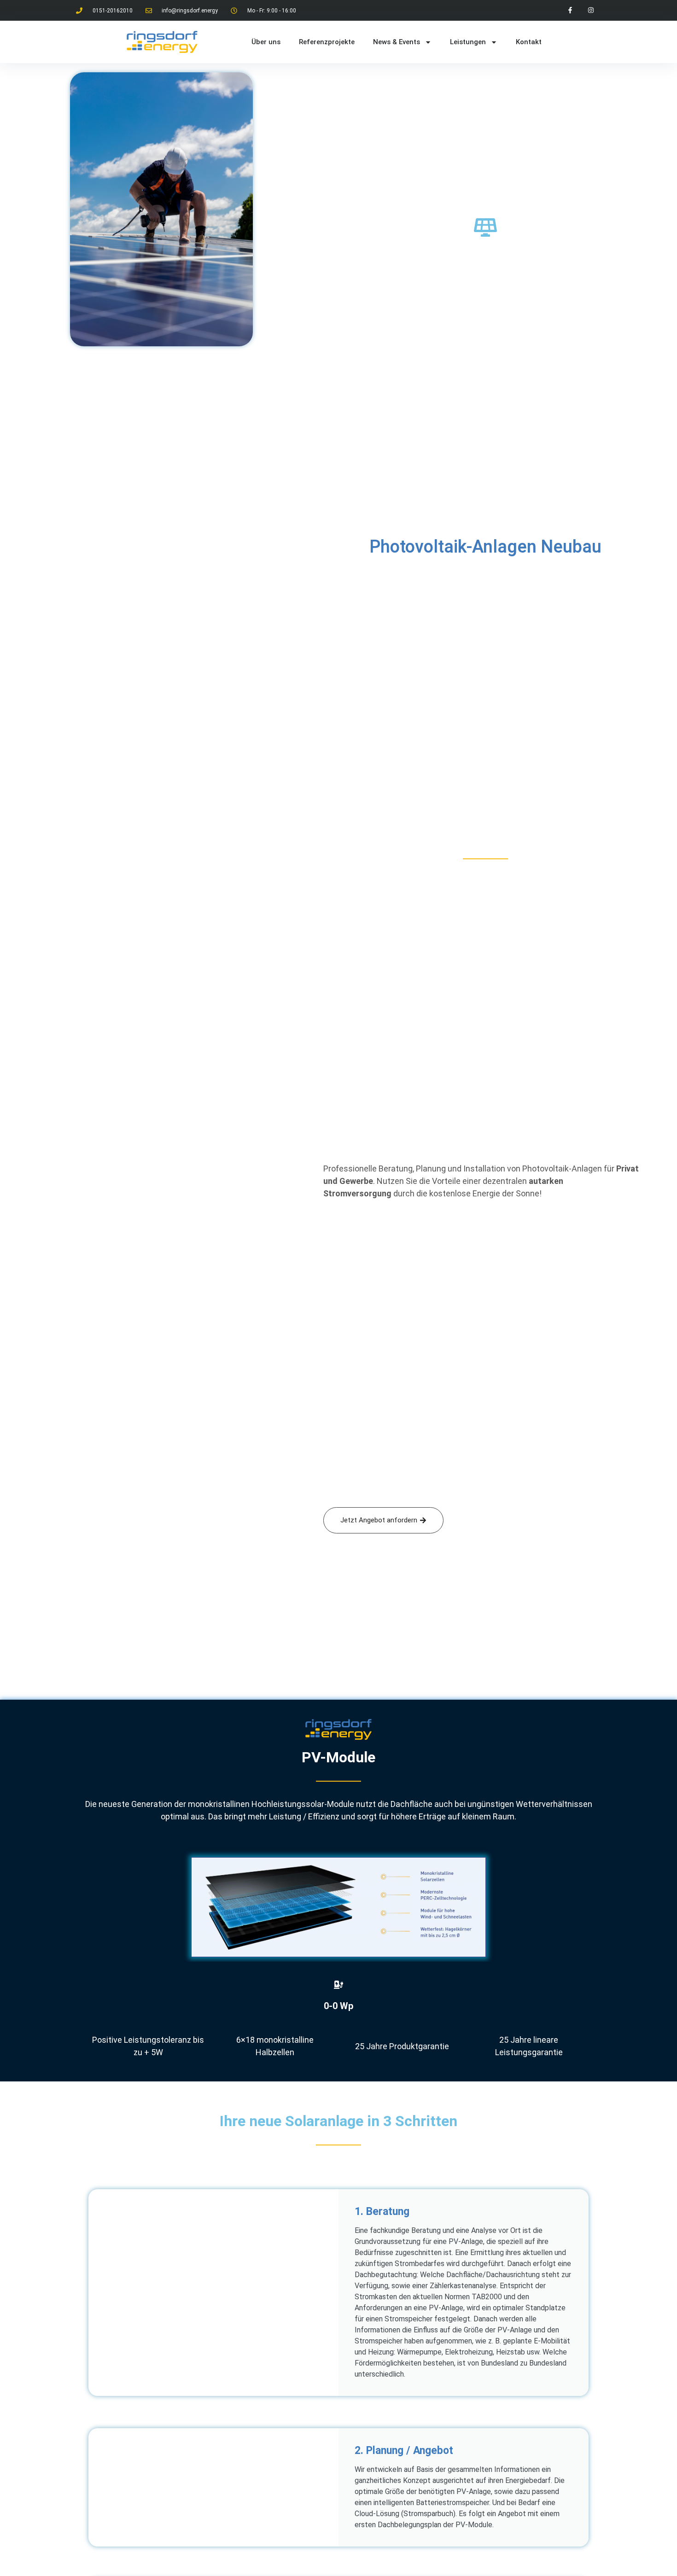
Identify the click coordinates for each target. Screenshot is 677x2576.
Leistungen (468, 42)
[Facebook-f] (570, 10)
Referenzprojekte (327, 42)
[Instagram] (591, 10)
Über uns (266, 42)
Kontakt (529, 42)
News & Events (397, 42)
